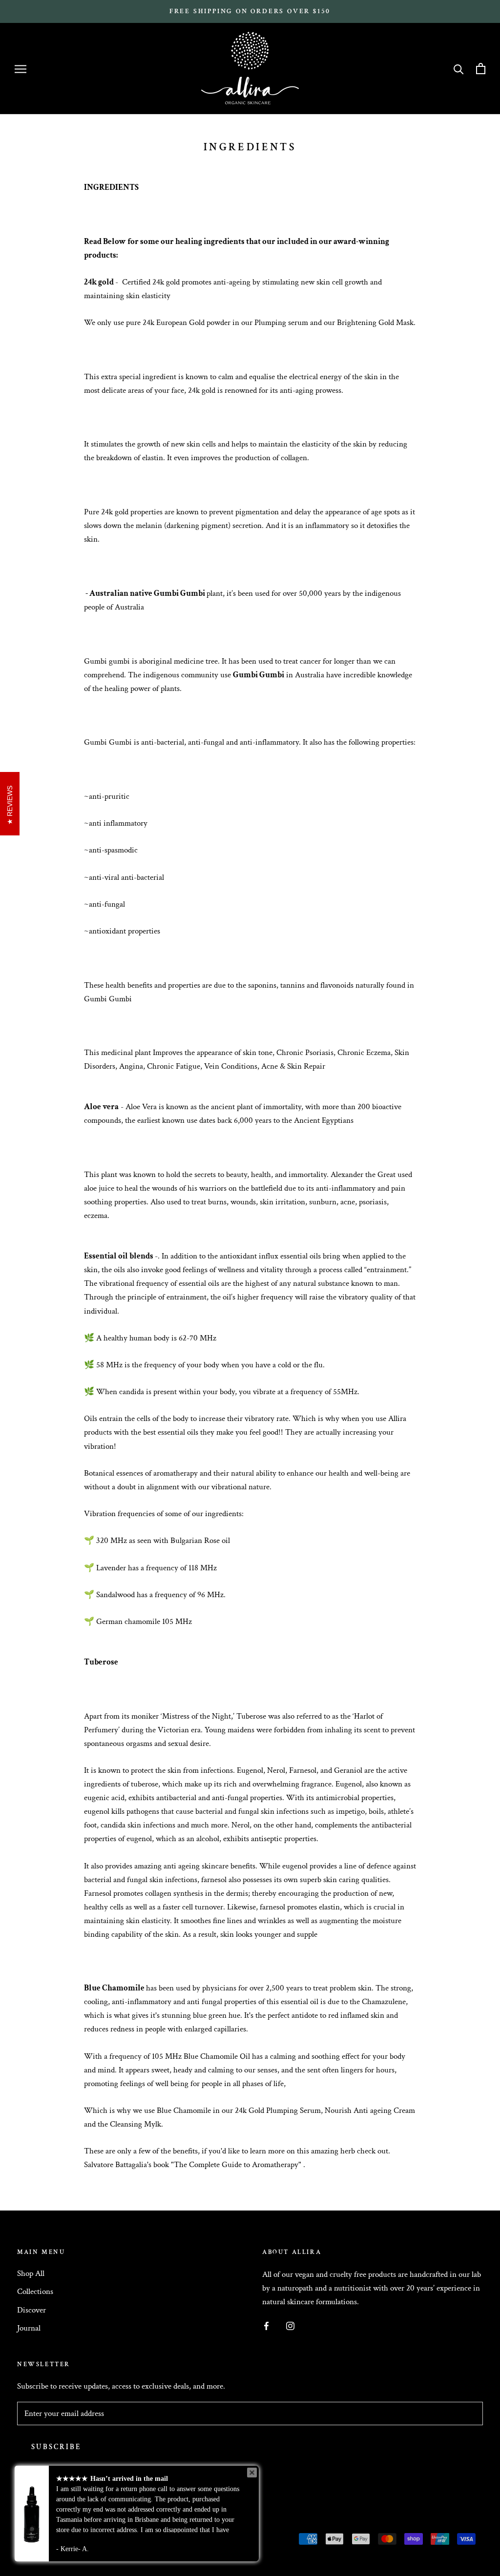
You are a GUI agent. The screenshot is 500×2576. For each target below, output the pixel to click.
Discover (31, 2310)
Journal (29, 2328)
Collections (35, 2292)
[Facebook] (266, 2325)
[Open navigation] (21, 69)
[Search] (459, 69)
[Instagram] (290, 2325)
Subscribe (56, 2447)
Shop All (31, 2273)
